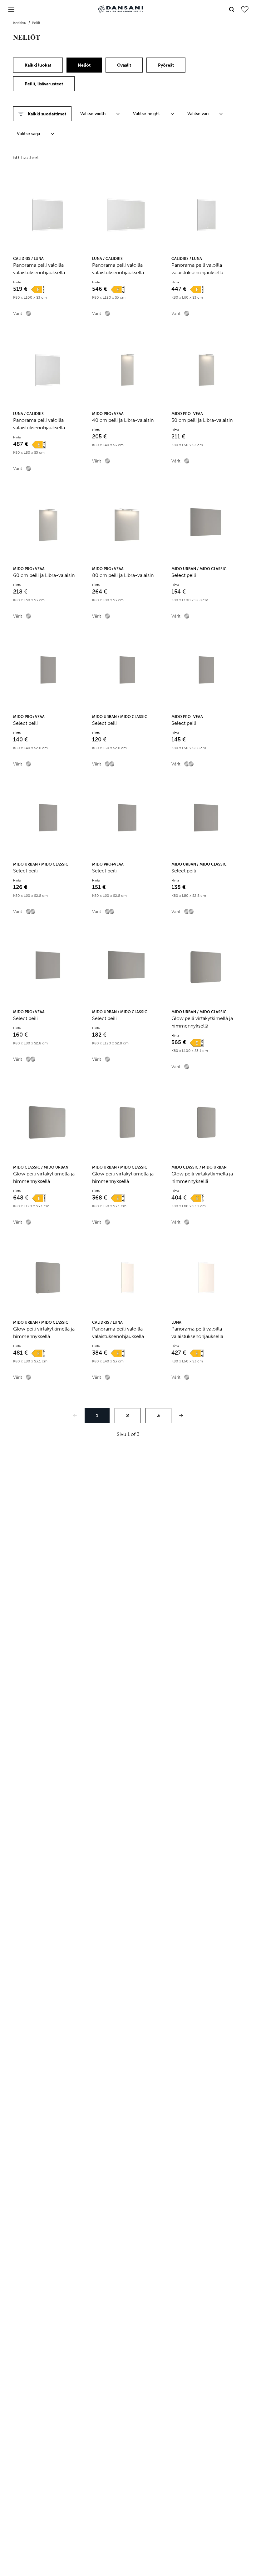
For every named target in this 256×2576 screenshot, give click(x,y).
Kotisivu (20, 23)
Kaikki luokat (38, 65)
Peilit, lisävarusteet (44, 84)
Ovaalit (124, 65)
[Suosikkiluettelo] (245, 9)
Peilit (36, 23)
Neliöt (84, 65)
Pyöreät (166, 65)
